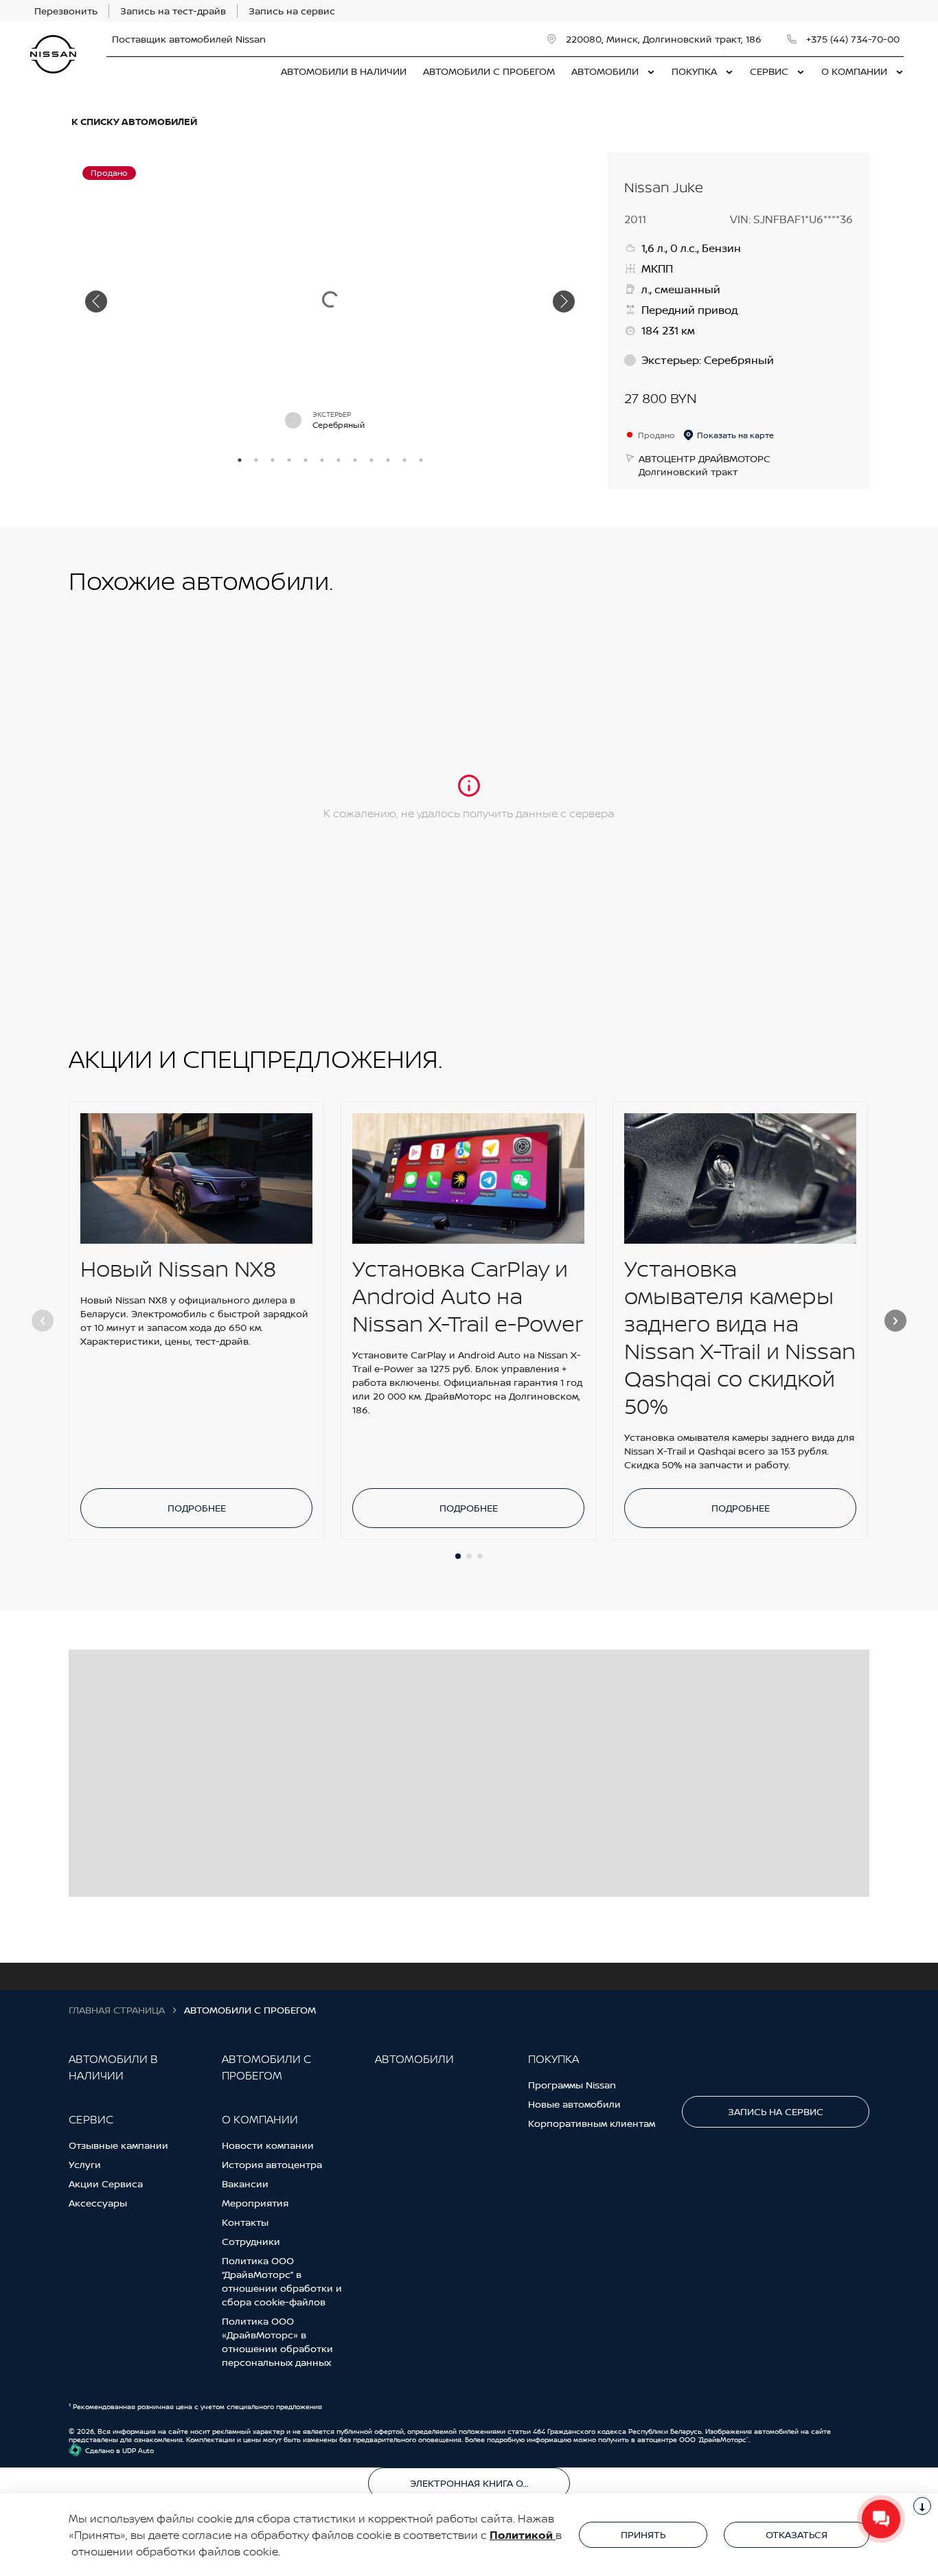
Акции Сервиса (106, 2184)
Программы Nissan (572, 2085)
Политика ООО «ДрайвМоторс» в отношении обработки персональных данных (277, 2341)
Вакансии (245, 2184)
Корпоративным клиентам (592, 2123)
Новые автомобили (574, 2104)
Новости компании (268, 2145)
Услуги (85, 2164)
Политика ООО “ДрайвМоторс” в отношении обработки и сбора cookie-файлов (282, 2281)
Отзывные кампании (118, 2145)
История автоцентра (272, 2164)
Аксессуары (98, 2203)
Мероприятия (255, 2203)
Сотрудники (251, 2241)
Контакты (245, 2222)
